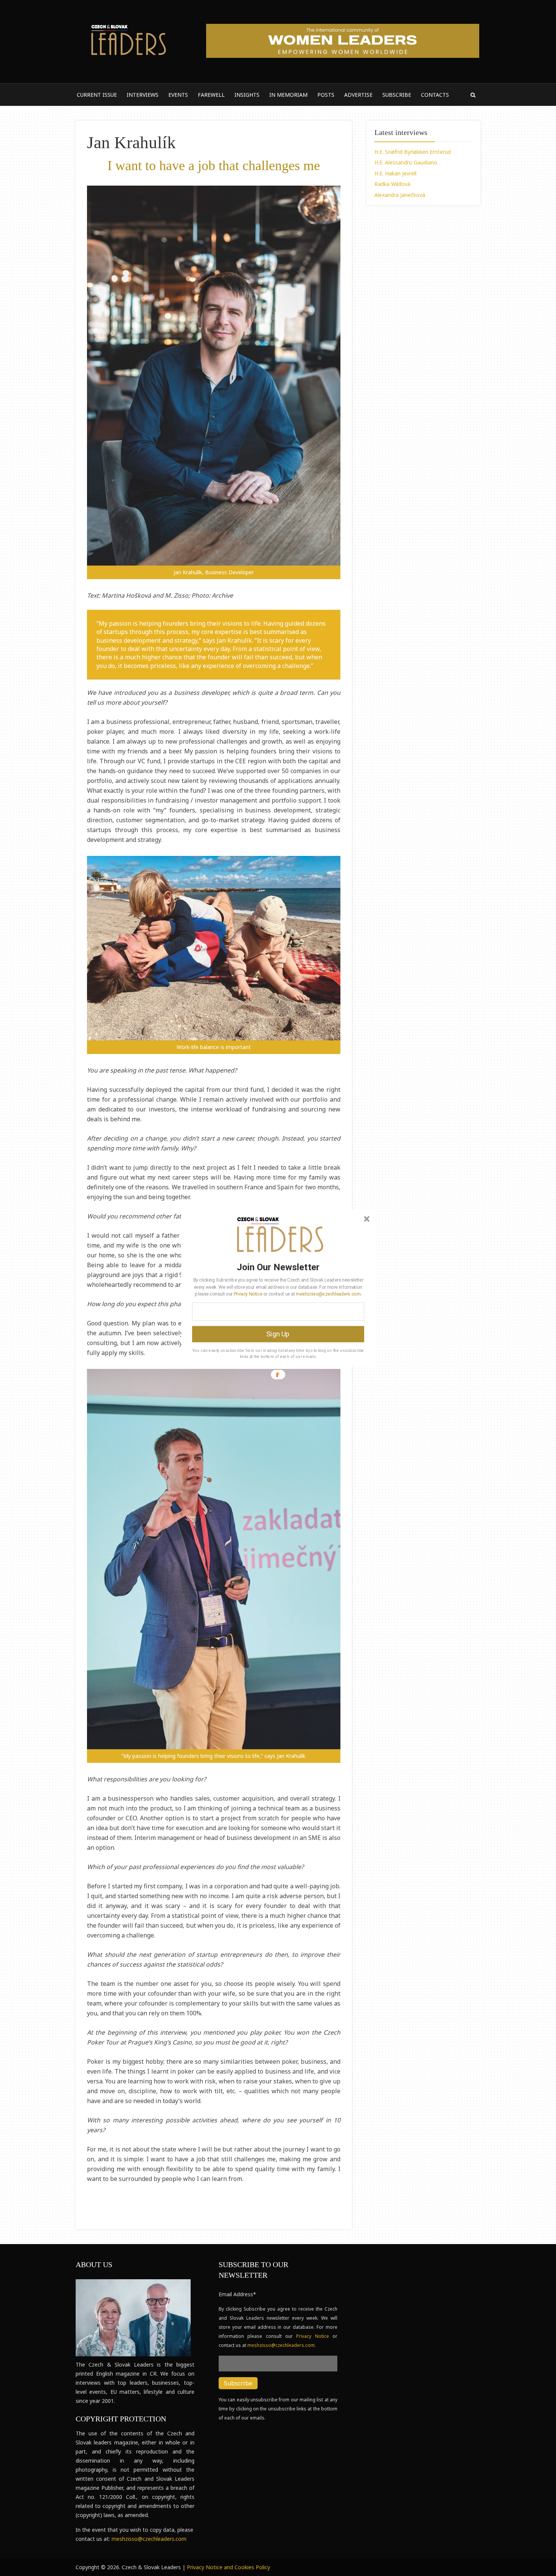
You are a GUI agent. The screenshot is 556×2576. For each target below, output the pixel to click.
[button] (278, 1267)
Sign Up (278, 1334)
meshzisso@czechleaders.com (328, 1294)
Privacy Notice (248, 1294)
